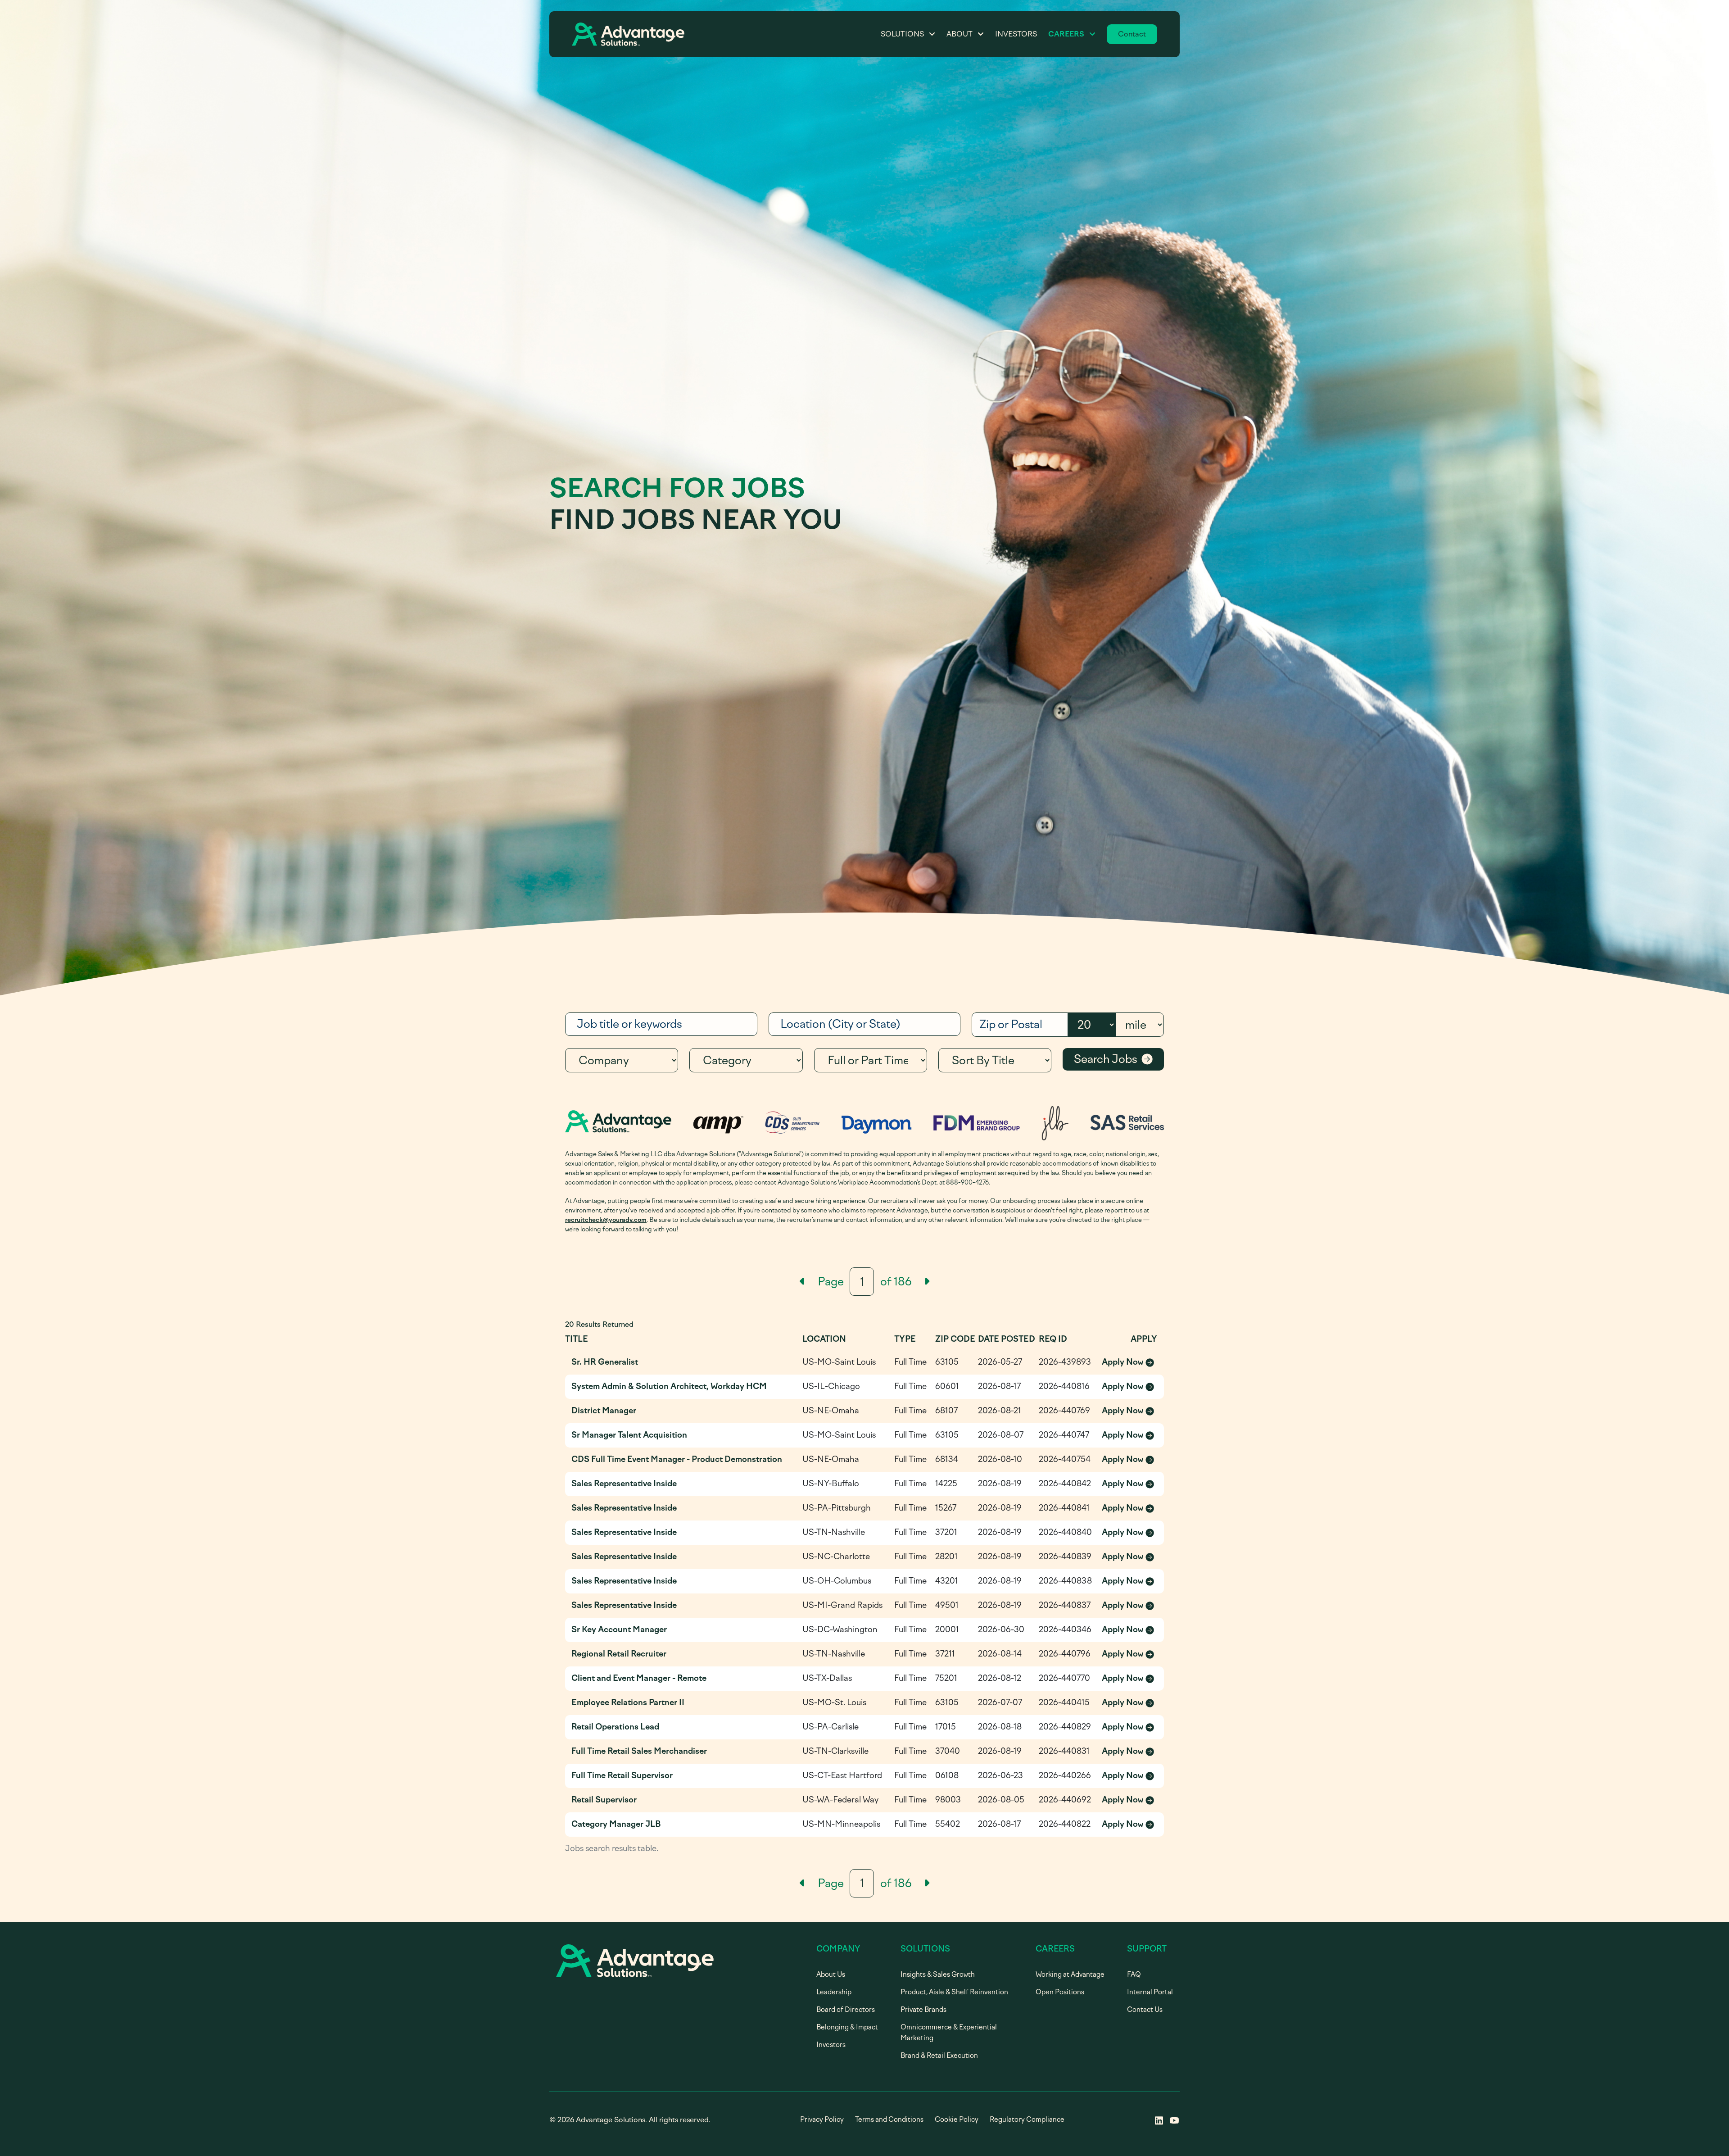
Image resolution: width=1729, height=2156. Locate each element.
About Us (831, 1974)
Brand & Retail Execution (939, 2056)
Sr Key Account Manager (619, 1629)
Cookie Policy (957, 2120)
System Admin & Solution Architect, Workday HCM (669, 1386)
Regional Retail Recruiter (619, 1654)
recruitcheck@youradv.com (606, 1220)
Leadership (834, 1992)
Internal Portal (1150, 1992)
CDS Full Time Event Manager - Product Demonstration (677, 1459)
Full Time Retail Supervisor (622, 1775)
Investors (1016, 34)
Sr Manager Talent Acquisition (629, 1435)
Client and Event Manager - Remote (639, 1678)
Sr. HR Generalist (605, 1362)
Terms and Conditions (889, 2120)
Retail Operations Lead (615, 1727)
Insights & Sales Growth (938, 1974)
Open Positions (1060, 1992)
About (960, 34)
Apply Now (1130, 1363)
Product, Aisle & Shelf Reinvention (954, 1992)
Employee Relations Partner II (628, 1702)
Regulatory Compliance (1027, 2120)
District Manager (604, 1411)
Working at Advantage (1070, 1974)
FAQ (1134, 1974)
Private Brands (923, 2010)
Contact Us (1145, 2010)
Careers (1066, 34)
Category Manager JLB (616, 1824)
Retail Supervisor (604, 1800)
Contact (1132, 34)
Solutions (902, 34)
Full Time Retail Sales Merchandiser (639, 1751)
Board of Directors (846, 2010)
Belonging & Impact (847, 2027)
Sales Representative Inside (624, 1484)
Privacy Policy (822, 2120)
